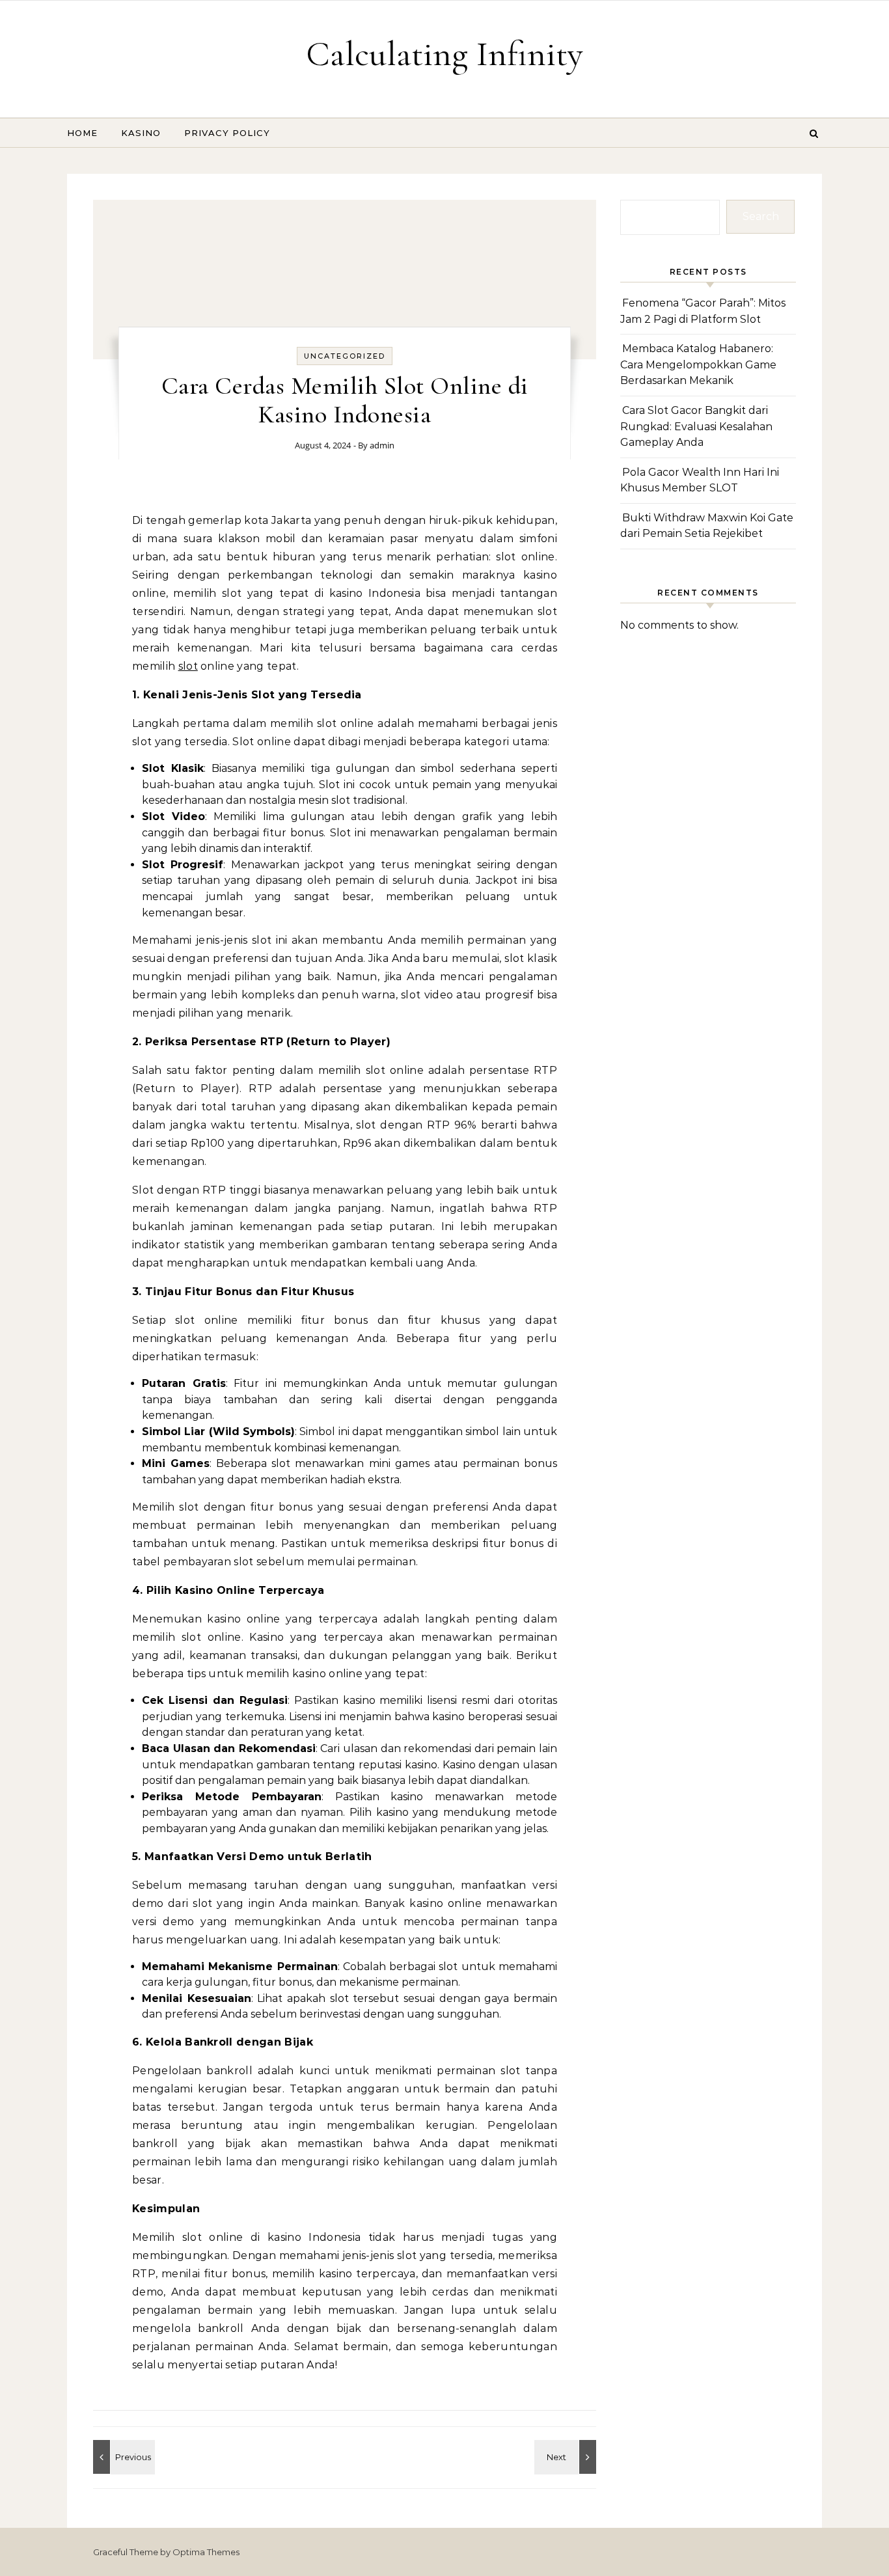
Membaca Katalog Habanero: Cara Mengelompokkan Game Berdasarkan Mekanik (698, 364)
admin (382, 445)
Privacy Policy (227, 133)
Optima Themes (206, 2552)
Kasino (141, 133)
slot (188, 666)
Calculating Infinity (444, 54)
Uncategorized (345, 356)
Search (761, 216)
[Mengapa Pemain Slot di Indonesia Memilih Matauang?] (567, 2457)
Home (82, 133)
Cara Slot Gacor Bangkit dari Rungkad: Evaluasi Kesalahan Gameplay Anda (696, 426)
